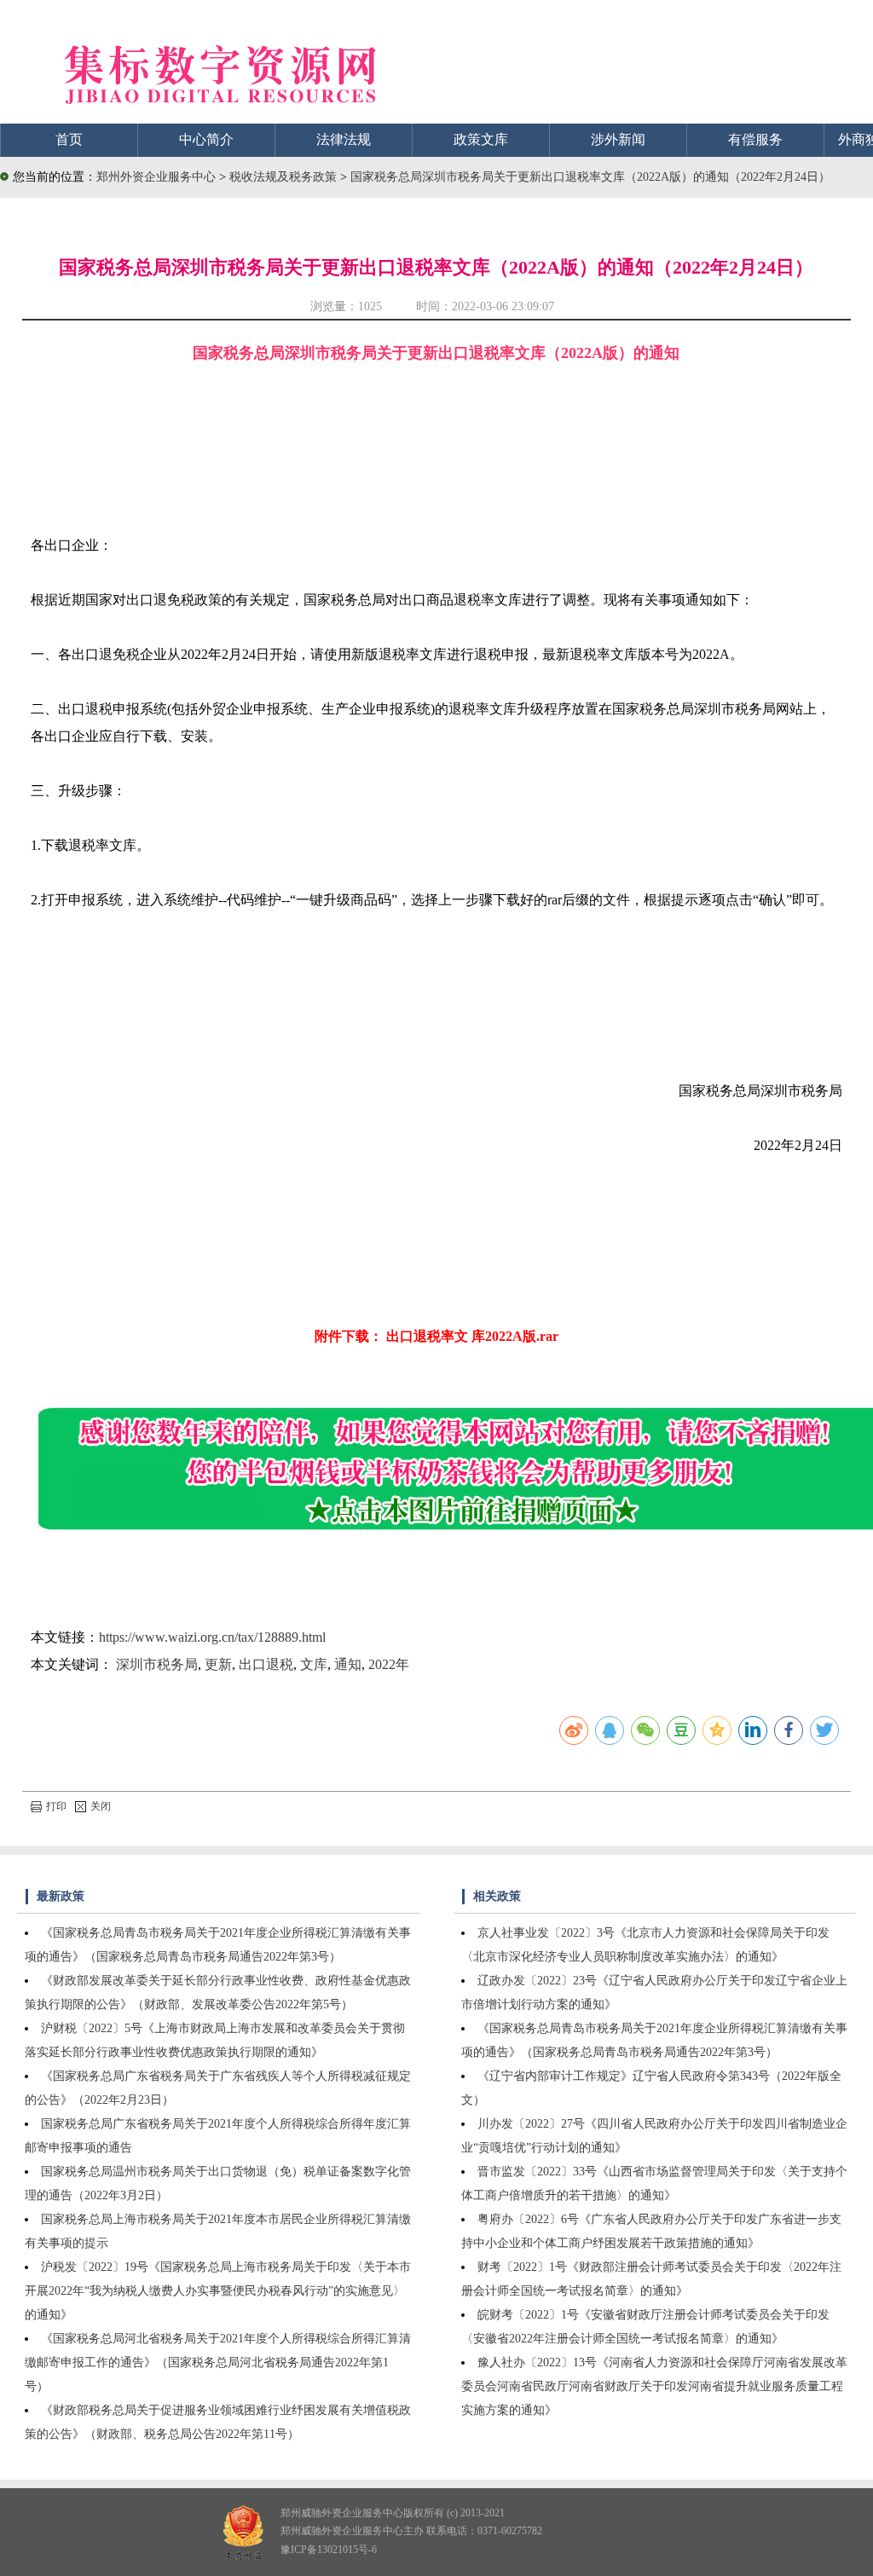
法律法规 (344, 139)
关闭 (101, 1806)
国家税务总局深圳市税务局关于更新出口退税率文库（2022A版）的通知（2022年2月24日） (590, 177)
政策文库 (481, 139)
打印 (56, 1806)
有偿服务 (755, 139)
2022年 (389, 1664)
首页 (69, 139)
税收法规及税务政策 (285, 177)
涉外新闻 (618, 139)
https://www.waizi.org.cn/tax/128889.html (212, 1637)
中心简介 (206, 139)
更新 (218, 1664)
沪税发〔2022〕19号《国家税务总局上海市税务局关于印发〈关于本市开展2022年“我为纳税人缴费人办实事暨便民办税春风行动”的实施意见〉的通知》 (218, 2291)
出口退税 (266, 1664)
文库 (314, 1664)
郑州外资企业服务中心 (156, 177)
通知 (348, 1664)
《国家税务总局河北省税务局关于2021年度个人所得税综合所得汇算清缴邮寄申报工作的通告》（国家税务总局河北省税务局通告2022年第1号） (218, 2362)
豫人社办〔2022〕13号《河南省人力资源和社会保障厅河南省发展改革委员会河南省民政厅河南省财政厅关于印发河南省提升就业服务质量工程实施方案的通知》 (654, 2386)
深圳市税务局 (157, 1664)
